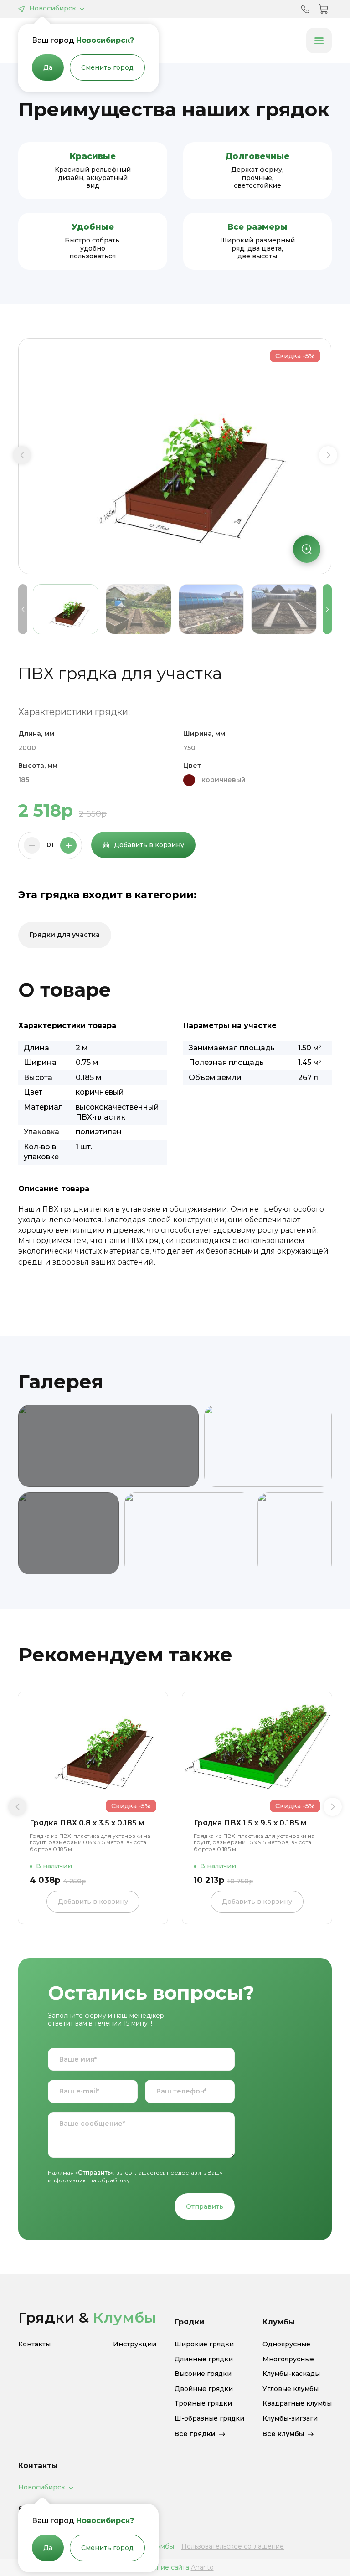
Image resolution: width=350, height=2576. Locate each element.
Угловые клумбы (291, 2389)
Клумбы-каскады (291, 2374)
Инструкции (135, 2344)
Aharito (202, 2567)
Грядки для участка (65, 935)
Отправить (205, 2206)
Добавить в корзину (149, 845)
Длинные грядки (204, 2359)
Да (48, 67)
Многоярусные (288, 2359)
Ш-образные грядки (209, 2419)
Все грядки (195, 2434)
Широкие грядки (204, 2344)
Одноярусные (286, 2344)
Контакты (34, 2344)
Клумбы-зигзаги (290, 2419)
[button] (22, 455)
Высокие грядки (203, 2374)
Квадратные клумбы (297, 2404)
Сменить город (107, 67)
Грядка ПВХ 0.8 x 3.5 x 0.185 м (87, 1823)
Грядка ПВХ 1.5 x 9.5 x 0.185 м (250, 1823)
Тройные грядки (203, 2404)
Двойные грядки (204, 2389)
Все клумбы (283, 2434)
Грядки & (87, 2317)
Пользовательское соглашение (233, 2546)
